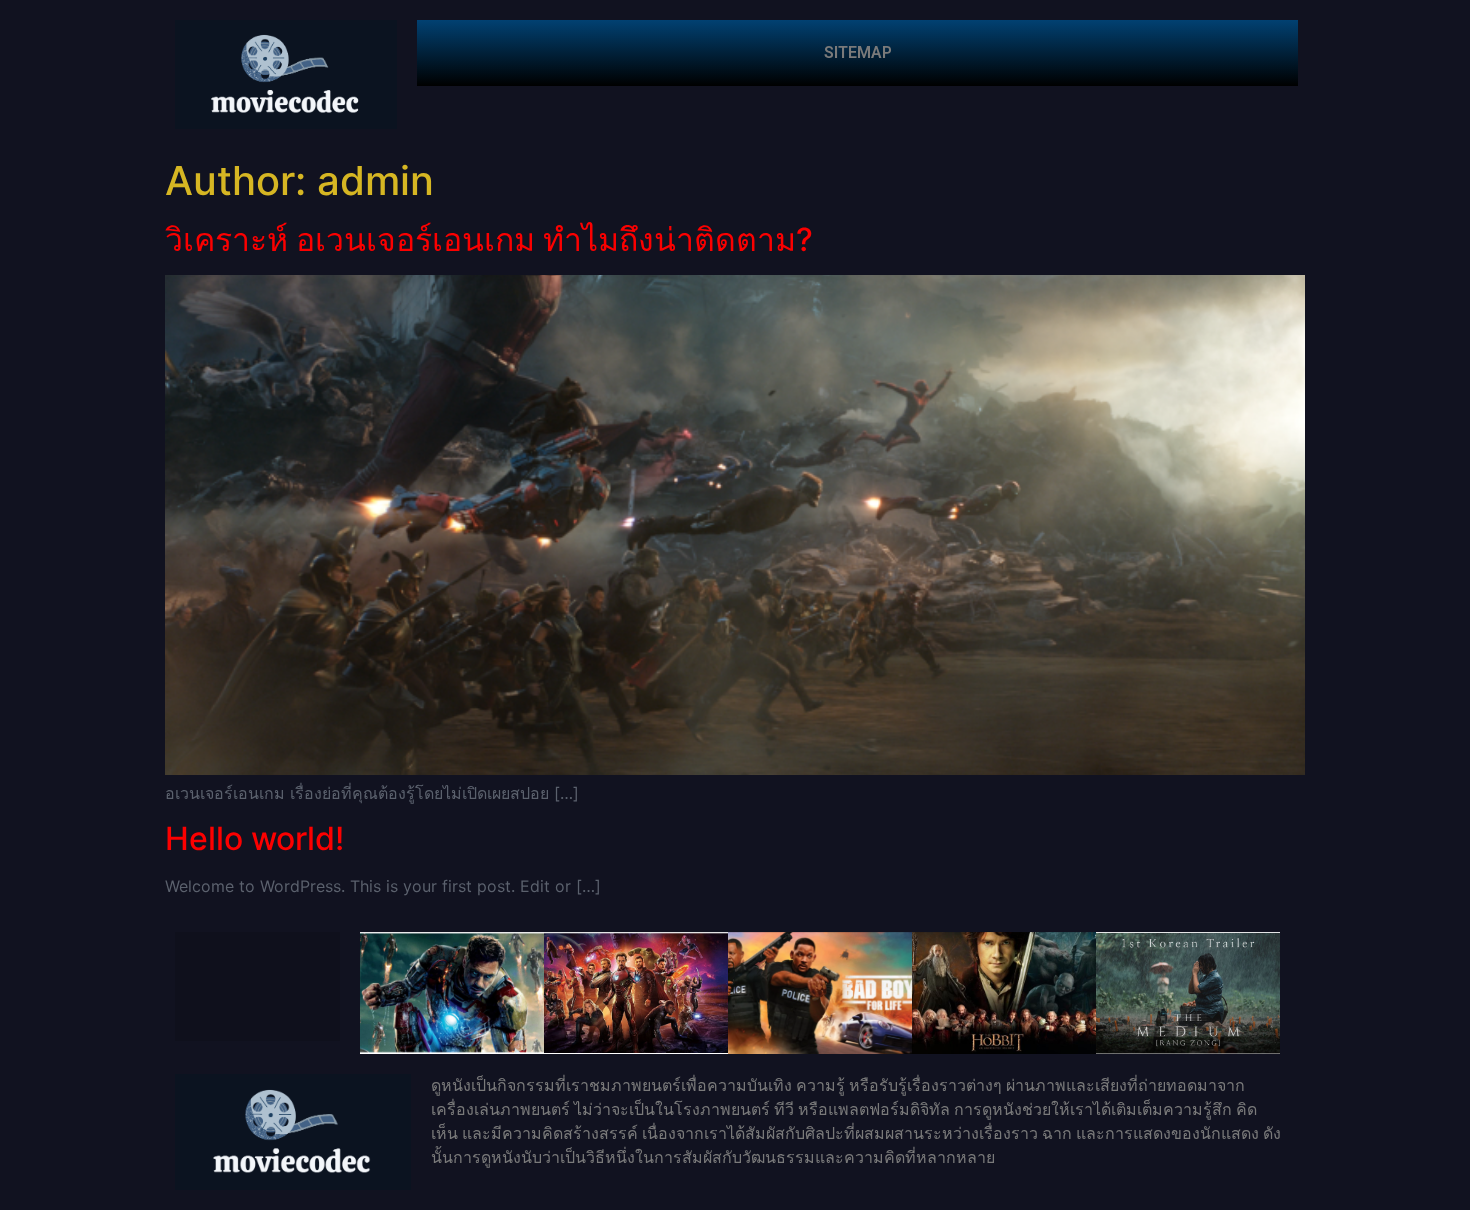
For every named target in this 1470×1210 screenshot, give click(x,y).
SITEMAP (858, 52)
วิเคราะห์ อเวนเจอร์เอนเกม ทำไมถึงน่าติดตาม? (489, 239)
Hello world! (254, 838)
